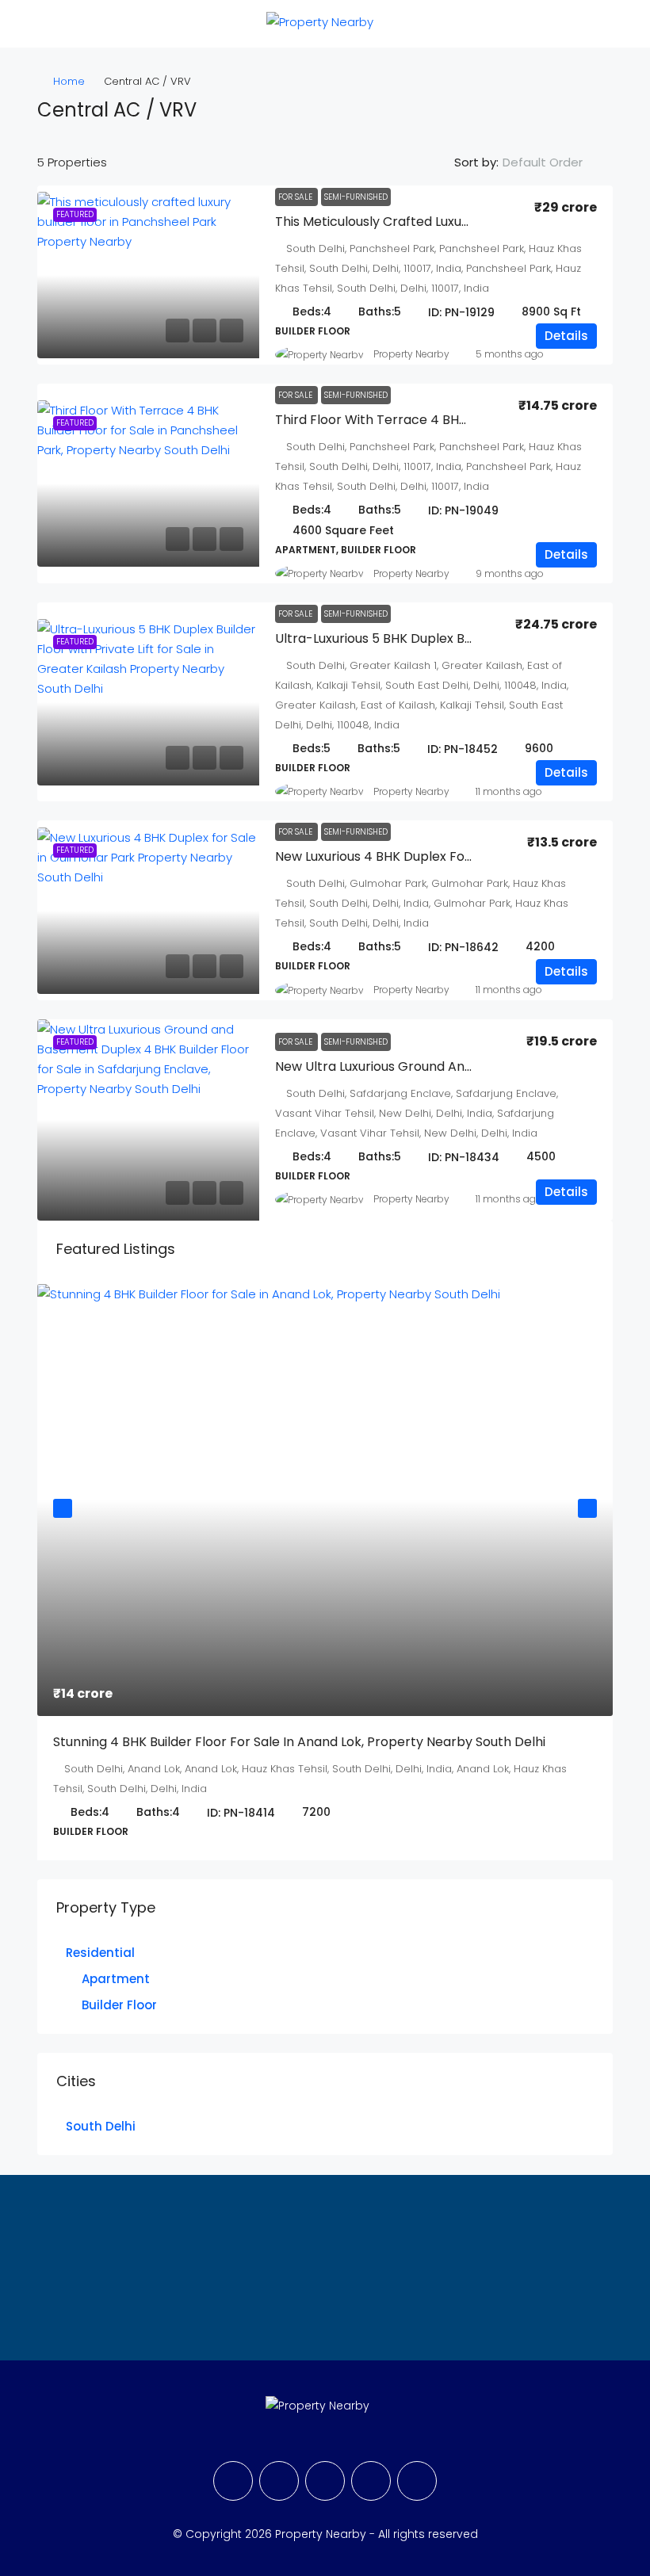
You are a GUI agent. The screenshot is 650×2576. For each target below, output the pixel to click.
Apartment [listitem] (116, 1979)
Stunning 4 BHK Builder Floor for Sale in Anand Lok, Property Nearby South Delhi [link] (299, 1742)
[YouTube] (371, 2481)
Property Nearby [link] (411, 354)
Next (587, 1508)
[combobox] (556, 162)
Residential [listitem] (100, 1953)
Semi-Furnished (356, 197)
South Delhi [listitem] (101, 2126)
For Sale (296, 197)
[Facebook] (233, 2481)
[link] (148, 275)
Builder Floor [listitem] (119, 2005)
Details (566, 336)
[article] (325, 1572)
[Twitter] (279, 2481)
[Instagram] (325, 2481)
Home (69, 81)
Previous (63, 1508)
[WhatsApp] (417, 2481)
